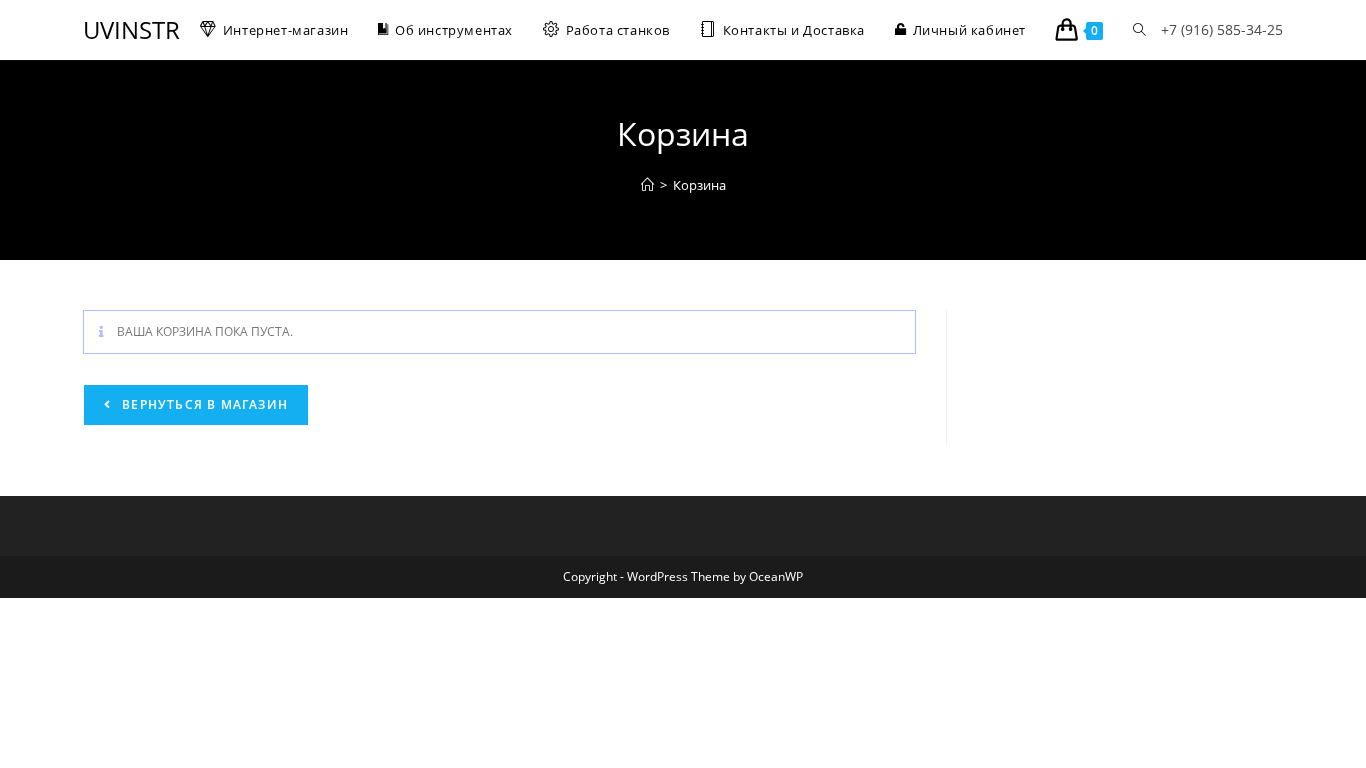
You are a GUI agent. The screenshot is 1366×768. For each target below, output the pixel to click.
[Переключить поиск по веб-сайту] (1139, 30)
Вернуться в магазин (203, 404)
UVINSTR (131, 29)
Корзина (699, 185)
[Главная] (647, 185)
